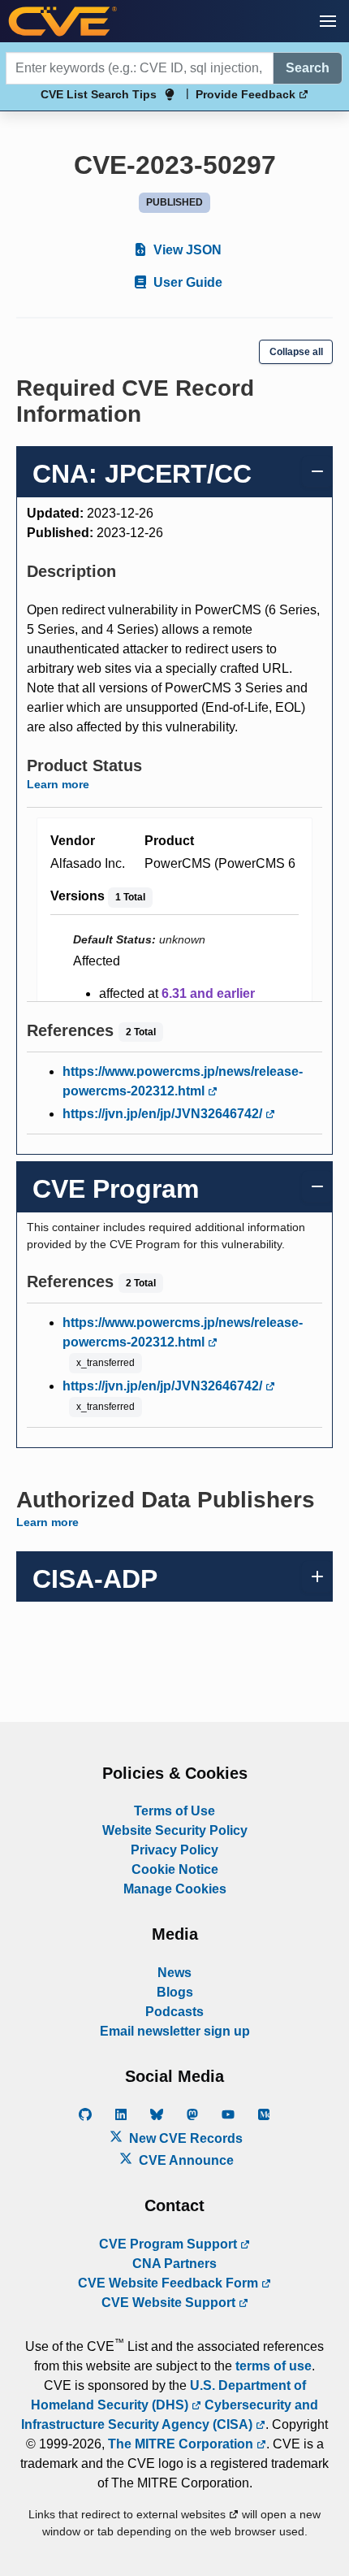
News (174, 1973)
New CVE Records (184, 2138)
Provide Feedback (247, 94)
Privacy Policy (174, 1850)
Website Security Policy (175, 1830)
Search (308, 68)
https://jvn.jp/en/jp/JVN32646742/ (164, 1114)
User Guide (186, 282)
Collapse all (296, 352)
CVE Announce (185, 2160)
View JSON (186, 250)
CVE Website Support (170, 2303)
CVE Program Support (170, 2244)
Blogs (175, 1992)
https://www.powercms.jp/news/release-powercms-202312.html (183, 1081)
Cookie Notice (175, 1869)
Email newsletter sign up (175, 2031)
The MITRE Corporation (182, 2444)
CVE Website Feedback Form (170, 2283)
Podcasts (174, 2012)
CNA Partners (174, 2264)
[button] (328, 21)
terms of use (274, 2366)
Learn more (58, 784)
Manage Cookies (175, 1889)
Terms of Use (174, 1811)
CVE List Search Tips (99, 94)
